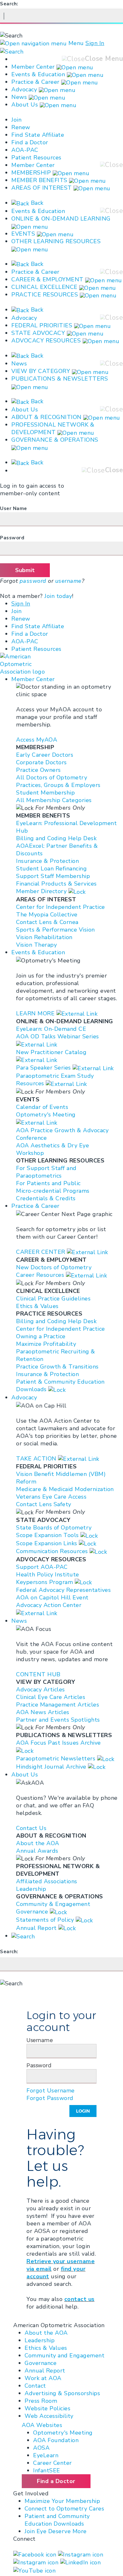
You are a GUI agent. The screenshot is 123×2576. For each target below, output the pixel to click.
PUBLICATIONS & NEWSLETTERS (60, 379)
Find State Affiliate (38, 135)
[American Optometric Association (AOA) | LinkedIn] (81, 2562)
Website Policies (47, 2408)
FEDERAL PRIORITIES (42, 325)
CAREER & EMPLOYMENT (47, 279)
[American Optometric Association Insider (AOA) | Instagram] (37, 2562)
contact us (79, 2299)
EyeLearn (46, 2455)
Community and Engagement (64, 2355)
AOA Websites (42, 2425)
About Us (26, 105)
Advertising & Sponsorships (62, 2393)
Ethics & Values (46, 2348)
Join (16, 120)
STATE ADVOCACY (38, 333)
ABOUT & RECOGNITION (47, 417)
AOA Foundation (56, 2440)
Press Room (41, 2401)
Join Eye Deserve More (56, 2531)
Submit (25, 570)
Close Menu (104, 59)
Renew (21, 127)
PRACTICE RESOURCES (45, 295)
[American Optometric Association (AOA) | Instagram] (81, 2554)
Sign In (95, 43)
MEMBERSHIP (31, 173)
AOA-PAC (25, 150)
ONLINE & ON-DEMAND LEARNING (61, 219)
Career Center (53, 2463)
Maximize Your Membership (62, 2501)
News (19, 97)
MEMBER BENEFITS (39, 180)
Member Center (33, 67)
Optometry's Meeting (63, 2433)
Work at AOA (43, 2378)
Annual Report (45, 2371)
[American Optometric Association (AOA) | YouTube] (34, 2570)
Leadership (40, 2340)
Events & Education (38, 74)
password (33, 581)
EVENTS (23, 234)
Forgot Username (51, 2091)
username (68, 581)
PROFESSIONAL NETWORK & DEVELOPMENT (53, 428)
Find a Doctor (30, 142)
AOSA (41, 2448)
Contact (35, 2386)
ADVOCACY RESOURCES (46, 341)
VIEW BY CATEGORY (41, 371)
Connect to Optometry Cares (64, 2509)
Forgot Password (50, 2098)
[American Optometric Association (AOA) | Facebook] (36, 2554)
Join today (58, 596)
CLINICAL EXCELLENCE (44, 287)
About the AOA (46, 2333)
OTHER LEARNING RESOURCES (56, 241)
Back (36, 203)
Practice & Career (35, 82)
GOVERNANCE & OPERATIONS (55, 440)
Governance (41, 2363)
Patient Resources (36, 158)
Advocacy (24, 89)
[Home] (31, 664)
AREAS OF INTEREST (42, 188)
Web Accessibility (49, 2416)
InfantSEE (47, 2470)
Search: (9, 4)
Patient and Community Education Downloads (57, 2520)
